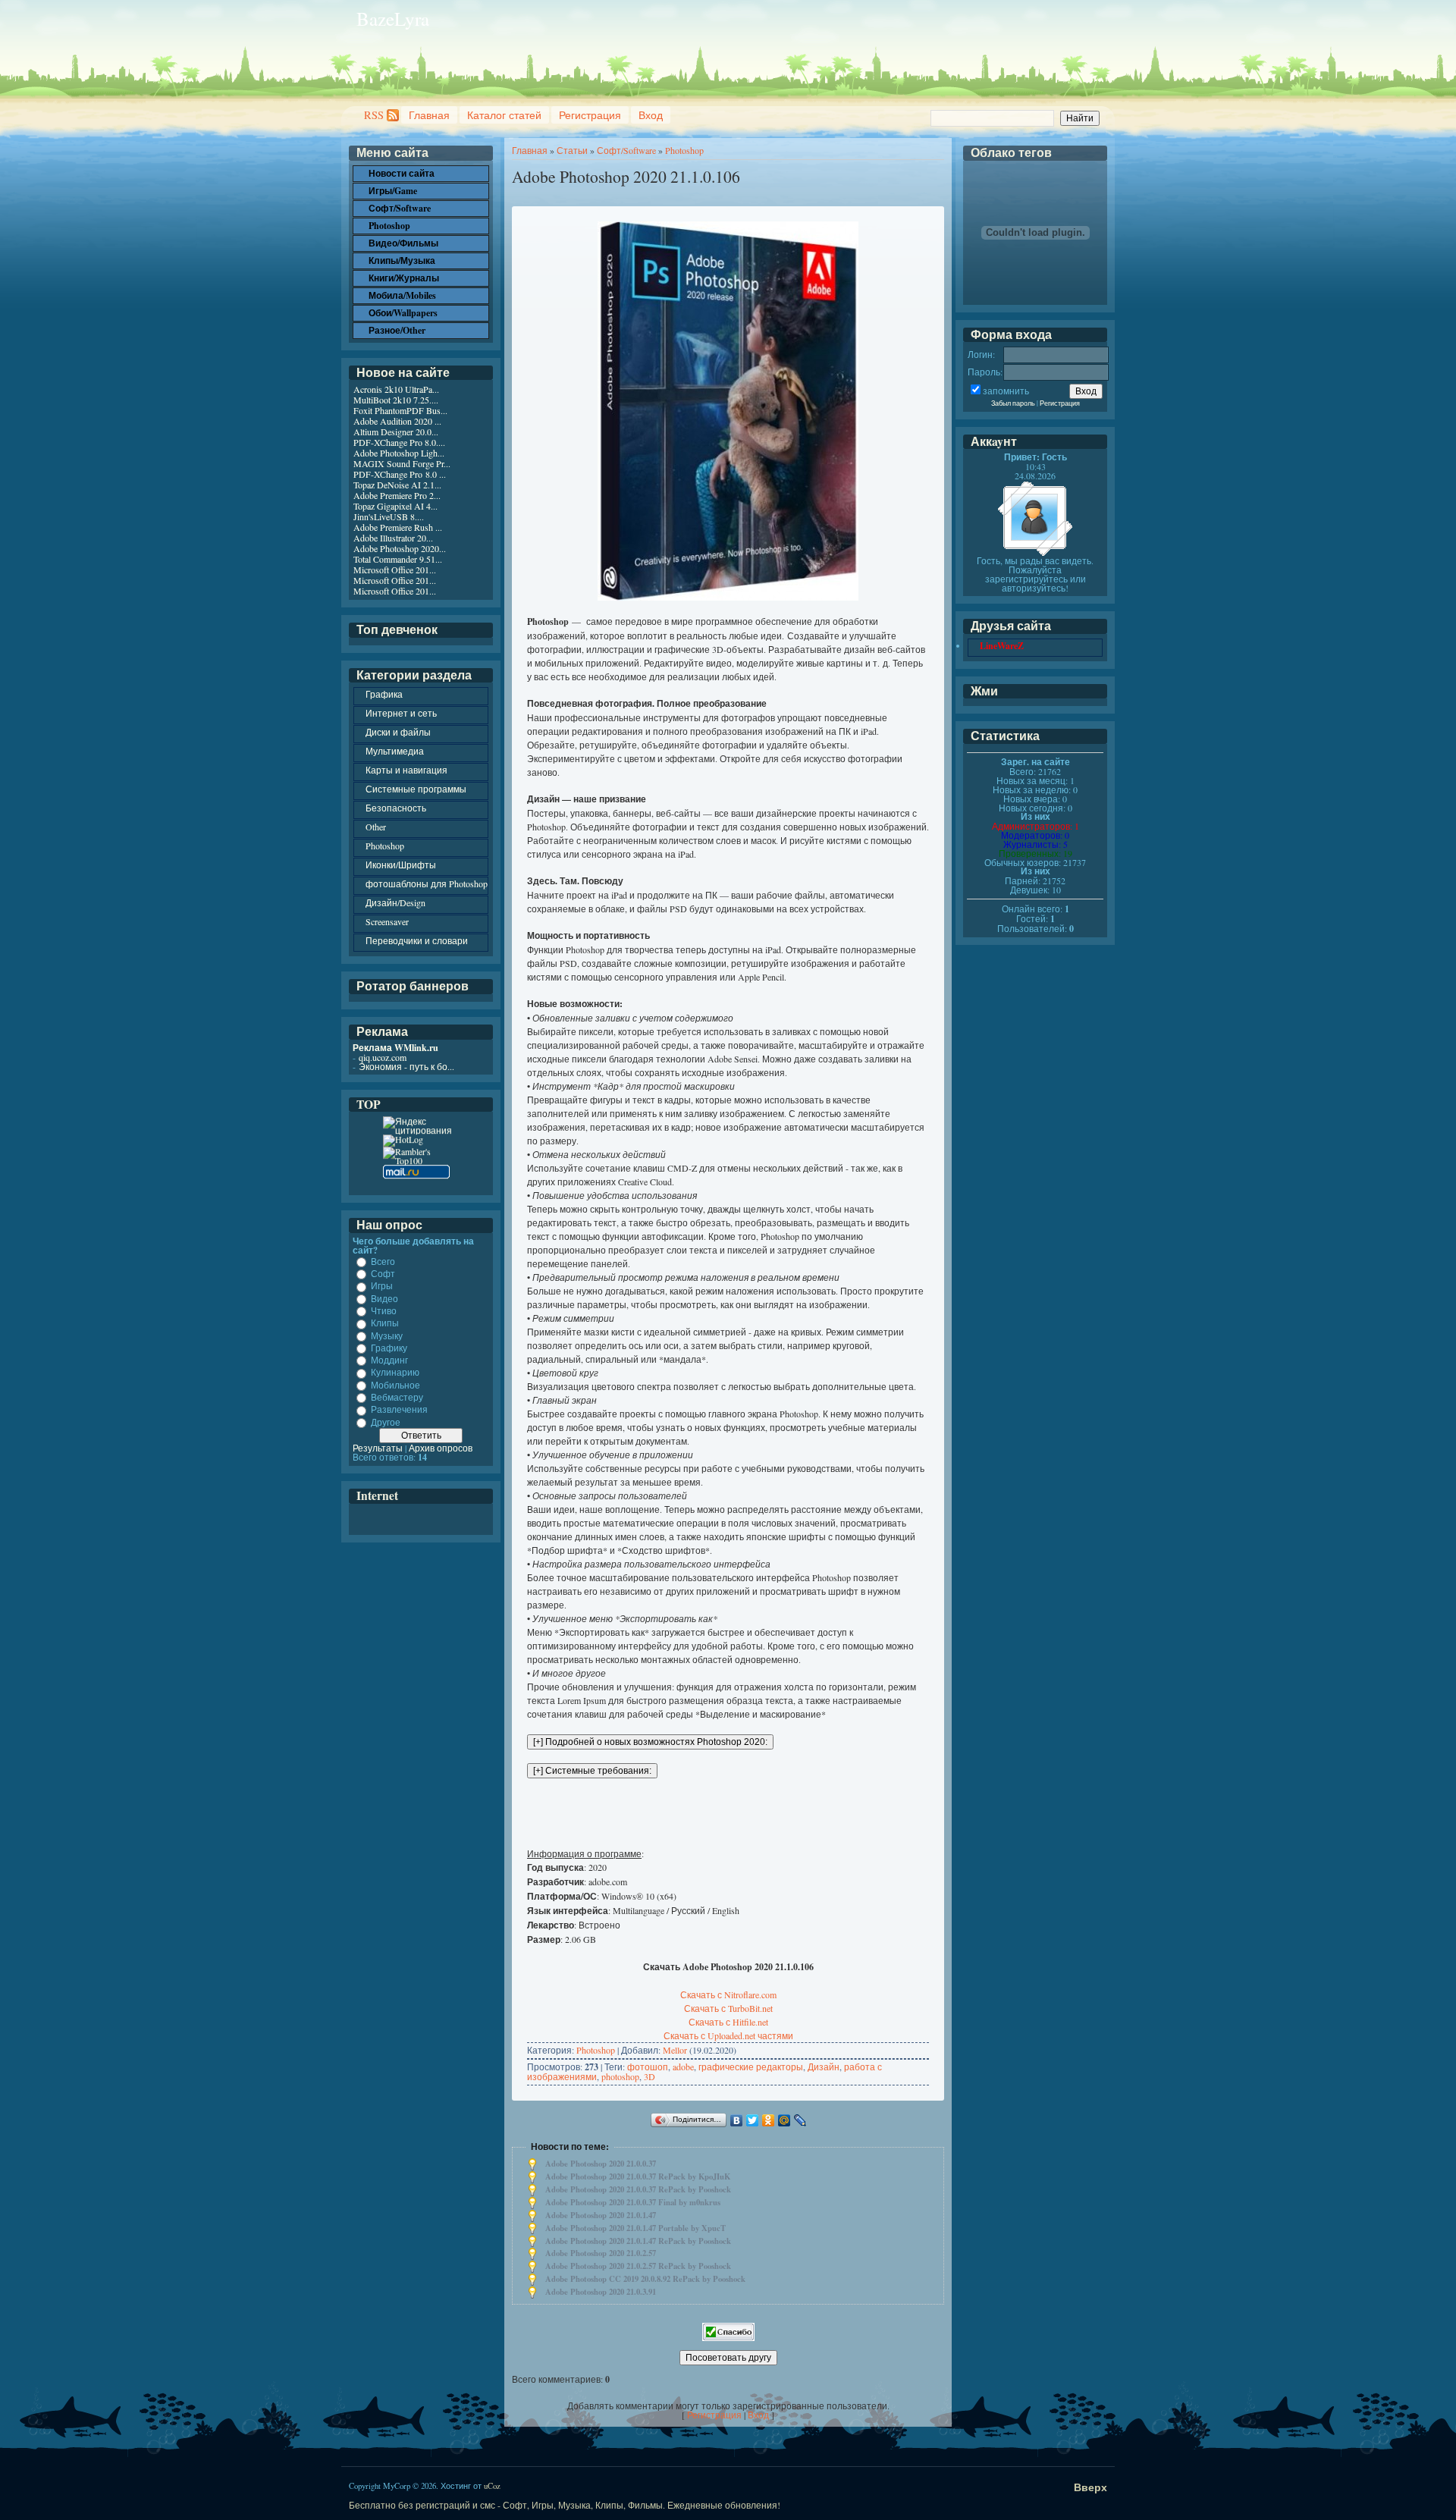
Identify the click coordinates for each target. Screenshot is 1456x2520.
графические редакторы (751, 2067)
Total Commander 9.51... (398, 559)
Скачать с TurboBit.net (728, 2008)
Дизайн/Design (395, 902)
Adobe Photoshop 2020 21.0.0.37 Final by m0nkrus (633, 2202)
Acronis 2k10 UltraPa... (396, 389)
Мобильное (395, 1385)
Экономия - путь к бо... (406, 1066)
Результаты (378, 1448)
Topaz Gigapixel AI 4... (395, 506)
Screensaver (387, 921)
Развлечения (399, 1410)
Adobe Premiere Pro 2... (397, 495)
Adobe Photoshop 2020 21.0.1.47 (601, 2215)
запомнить (1006, 391)
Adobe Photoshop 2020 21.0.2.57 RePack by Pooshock (638, 2266)
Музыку (387, 1335)
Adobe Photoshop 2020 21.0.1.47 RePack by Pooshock (638, 2241)
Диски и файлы (398, 732)
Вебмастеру (397, 1397)
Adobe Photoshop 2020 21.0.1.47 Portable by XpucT (635, 2228)
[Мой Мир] (784, 2120)
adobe (683, 2067)
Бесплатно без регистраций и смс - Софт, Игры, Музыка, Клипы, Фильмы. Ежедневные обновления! (565, 2505)
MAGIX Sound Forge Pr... (402, 463)
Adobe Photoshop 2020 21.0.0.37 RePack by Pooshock (638, 2189)
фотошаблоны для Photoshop (427, 883)
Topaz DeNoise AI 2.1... (397, 485)
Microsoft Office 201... (395, 570)
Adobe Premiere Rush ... (398, 527)
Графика (384, 694)
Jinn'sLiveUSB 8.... (389, 516)
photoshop (620, 2076)
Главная (429, 115)
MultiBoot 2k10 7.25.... (396, 400)
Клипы (385, 1323)
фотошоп (648, 2067)
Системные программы (416, 789)
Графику (389, 1348)
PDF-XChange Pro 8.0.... (399, 442)
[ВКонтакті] (737, 2120)
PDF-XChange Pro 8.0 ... (400, 474)
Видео (384, 1298)
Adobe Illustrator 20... (393, 538)
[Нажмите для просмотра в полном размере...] (728, 597)
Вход (651, 115)
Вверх (1090, 2487)
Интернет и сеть (401, 713)
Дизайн (824, 2067)
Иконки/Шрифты (401, 865)
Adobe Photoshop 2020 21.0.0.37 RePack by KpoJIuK (638, 2176)
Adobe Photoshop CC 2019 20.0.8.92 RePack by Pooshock (645, 2279)
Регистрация (590, 115)
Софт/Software (626, 150)
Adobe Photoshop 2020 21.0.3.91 (601, 2292)
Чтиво (384, 1310)
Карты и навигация (406, 770)
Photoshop (684, 150)
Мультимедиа (395, 751)
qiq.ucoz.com (383, 1057)
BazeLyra (393, 19)
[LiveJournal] (800, 2120)
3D (650, 2076)
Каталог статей (504, 115)
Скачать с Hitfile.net (728, 2022)
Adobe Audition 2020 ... (397, 421)
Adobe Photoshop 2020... (400, 548)
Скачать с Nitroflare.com (728, 1994)
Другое (386, 1422)
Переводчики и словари (417, 940)
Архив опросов (441, 1448)
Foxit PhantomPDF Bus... (400, 410)
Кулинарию (395, 1373)
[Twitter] (753, 2120)
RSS (374, 115)
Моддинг (389, 1360)
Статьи (572, 150)
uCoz (492, 2486)
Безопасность (396, 808)
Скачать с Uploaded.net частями (728, 2035)
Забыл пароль (1013, 403)
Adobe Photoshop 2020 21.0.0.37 (601, 2164)
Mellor (675, 2050)
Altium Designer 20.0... (396, 432)
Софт (383, 1273)
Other (376, 827)
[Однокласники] (769, 2120)
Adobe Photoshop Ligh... (399, 453)
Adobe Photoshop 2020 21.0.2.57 (601, 2253)
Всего (383, 1261)
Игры (382, 1286)
